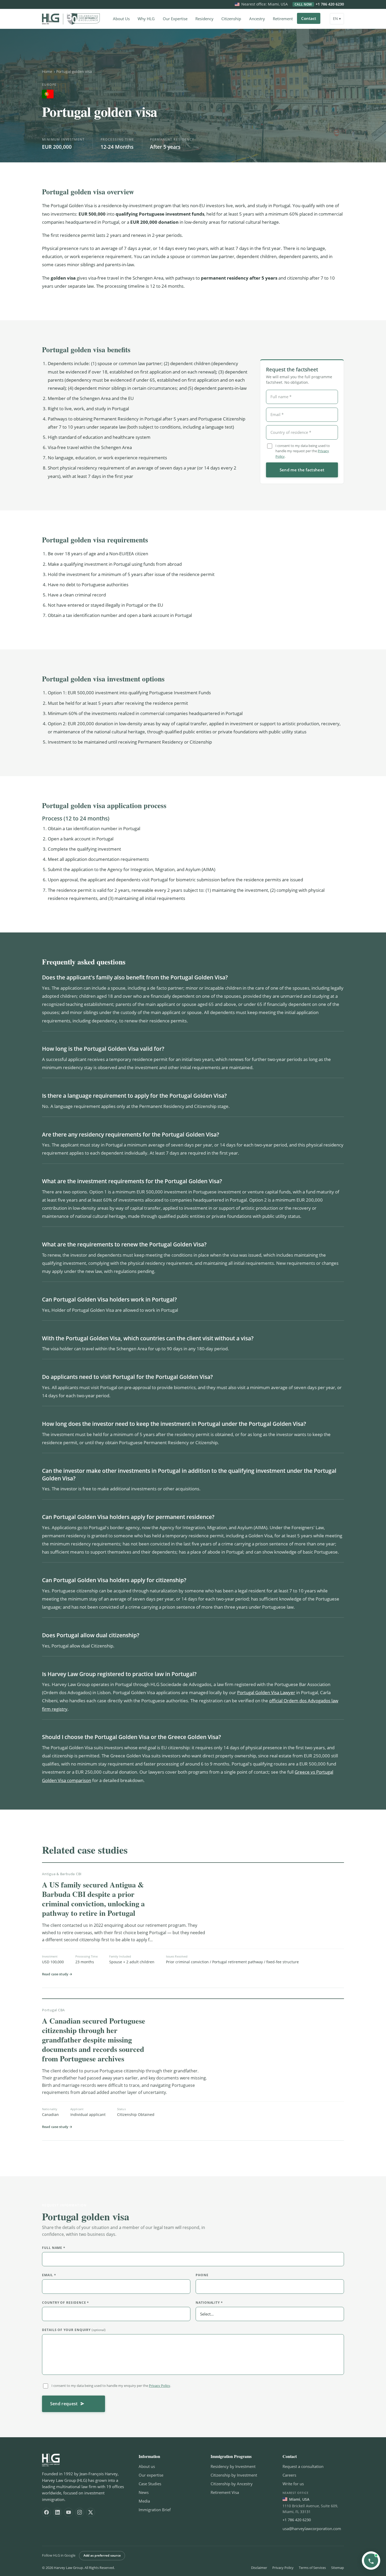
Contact (309, 18)
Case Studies (150, 2484)
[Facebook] (46, 2512)
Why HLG (146, 19)
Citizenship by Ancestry (232, 2484)
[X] (91, 2512)
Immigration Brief (155, 2510)
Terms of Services (312, 2568)
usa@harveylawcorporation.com (312, 2529)
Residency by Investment (233, 2466)
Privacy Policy (160, 2386)
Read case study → (57, 1974)
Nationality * (209, 2303)
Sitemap (338, 2568)
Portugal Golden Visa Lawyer (266, 1692)
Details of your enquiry (74, 2330)
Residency (204, 19)
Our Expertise (175, 19)
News (144, 2492)
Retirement (283, 19)
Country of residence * (66, 2303)
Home (47, 71)
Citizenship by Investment (234, 2475)
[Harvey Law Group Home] (71, 19)
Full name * (54, 2248)
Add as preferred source (102, 2555)
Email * (49, 2275)
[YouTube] (69, 2512)
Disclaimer (259, 2568)
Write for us (293, 2484)
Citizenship (231, 19)
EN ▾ (337, 18)
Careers (289, 2475)
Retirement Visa (225, 2492)
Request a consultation (303, 2466)
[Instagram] (80, 2512)
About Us (121, 19)
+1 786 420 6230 (319, 4)
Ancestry (257, 19)
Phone (202, 2275)
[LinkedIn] (58, 2512)
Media (144, 2501)
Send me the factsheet (302, 470)
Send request (64, 2404)
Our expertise (151, 2475)
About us (147, 2466)
